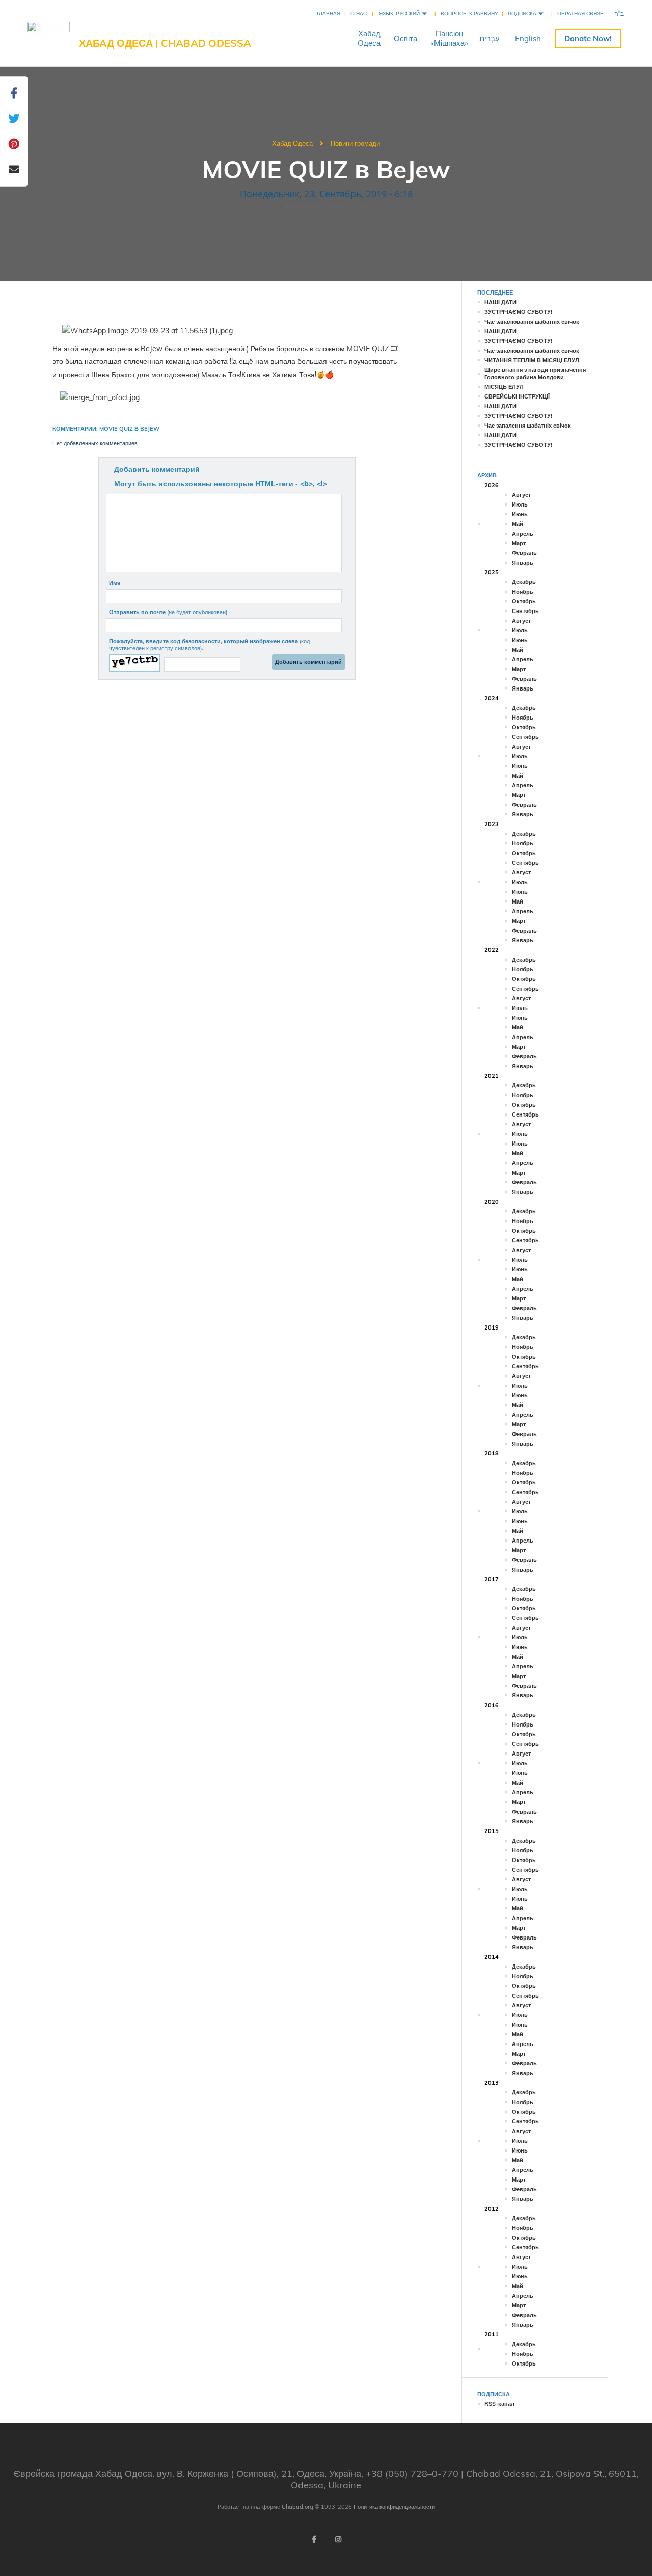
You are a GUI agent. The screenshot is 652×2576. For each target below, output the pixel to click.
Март (519, 543)
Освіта (405, 38)
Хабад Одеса (292, 143)
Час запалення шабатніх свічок (528, 426)
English (528, 38)
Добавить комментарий (157, 469)
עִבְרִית (490, 38)
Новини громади (355, 143)
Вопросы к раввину (469, 14)
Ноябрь (523, 592)
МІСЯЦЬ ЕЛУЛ (504, 387)
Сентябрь (525, 611)
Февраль (524, 553)
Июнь (520, 514)
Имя (115, 583)
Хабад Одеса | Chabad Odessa (165, 43)
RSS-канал (499, 2404)
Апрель (523, 534)
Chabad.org (297, 2507)
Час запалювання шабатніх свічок (532, 322)
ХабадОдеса (369, 38)
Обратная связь (580, 14)
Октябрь (524, 601)
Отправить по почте (168, 612)
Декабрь (524, 582)
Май (518, 524)
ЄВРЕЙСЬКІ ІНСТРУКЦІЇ (517, 396)
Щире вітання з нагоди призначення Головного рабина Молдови (535, 374)
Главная (329, 14)
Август (521, 495)
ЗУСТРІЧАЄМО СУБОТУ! (518, 312)
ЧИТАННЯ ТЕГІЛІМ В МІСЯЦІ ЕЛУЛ (532, 360)
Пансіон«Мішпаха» (449, 38)
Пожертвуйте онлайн (588, 38)
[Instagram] (338, 2539)
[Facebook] (314, 2539)
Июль (520, 504)
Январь (523, 563)
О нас (359, 14)
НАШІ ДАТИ (500, 302)
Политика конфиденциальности (394, 2507)
